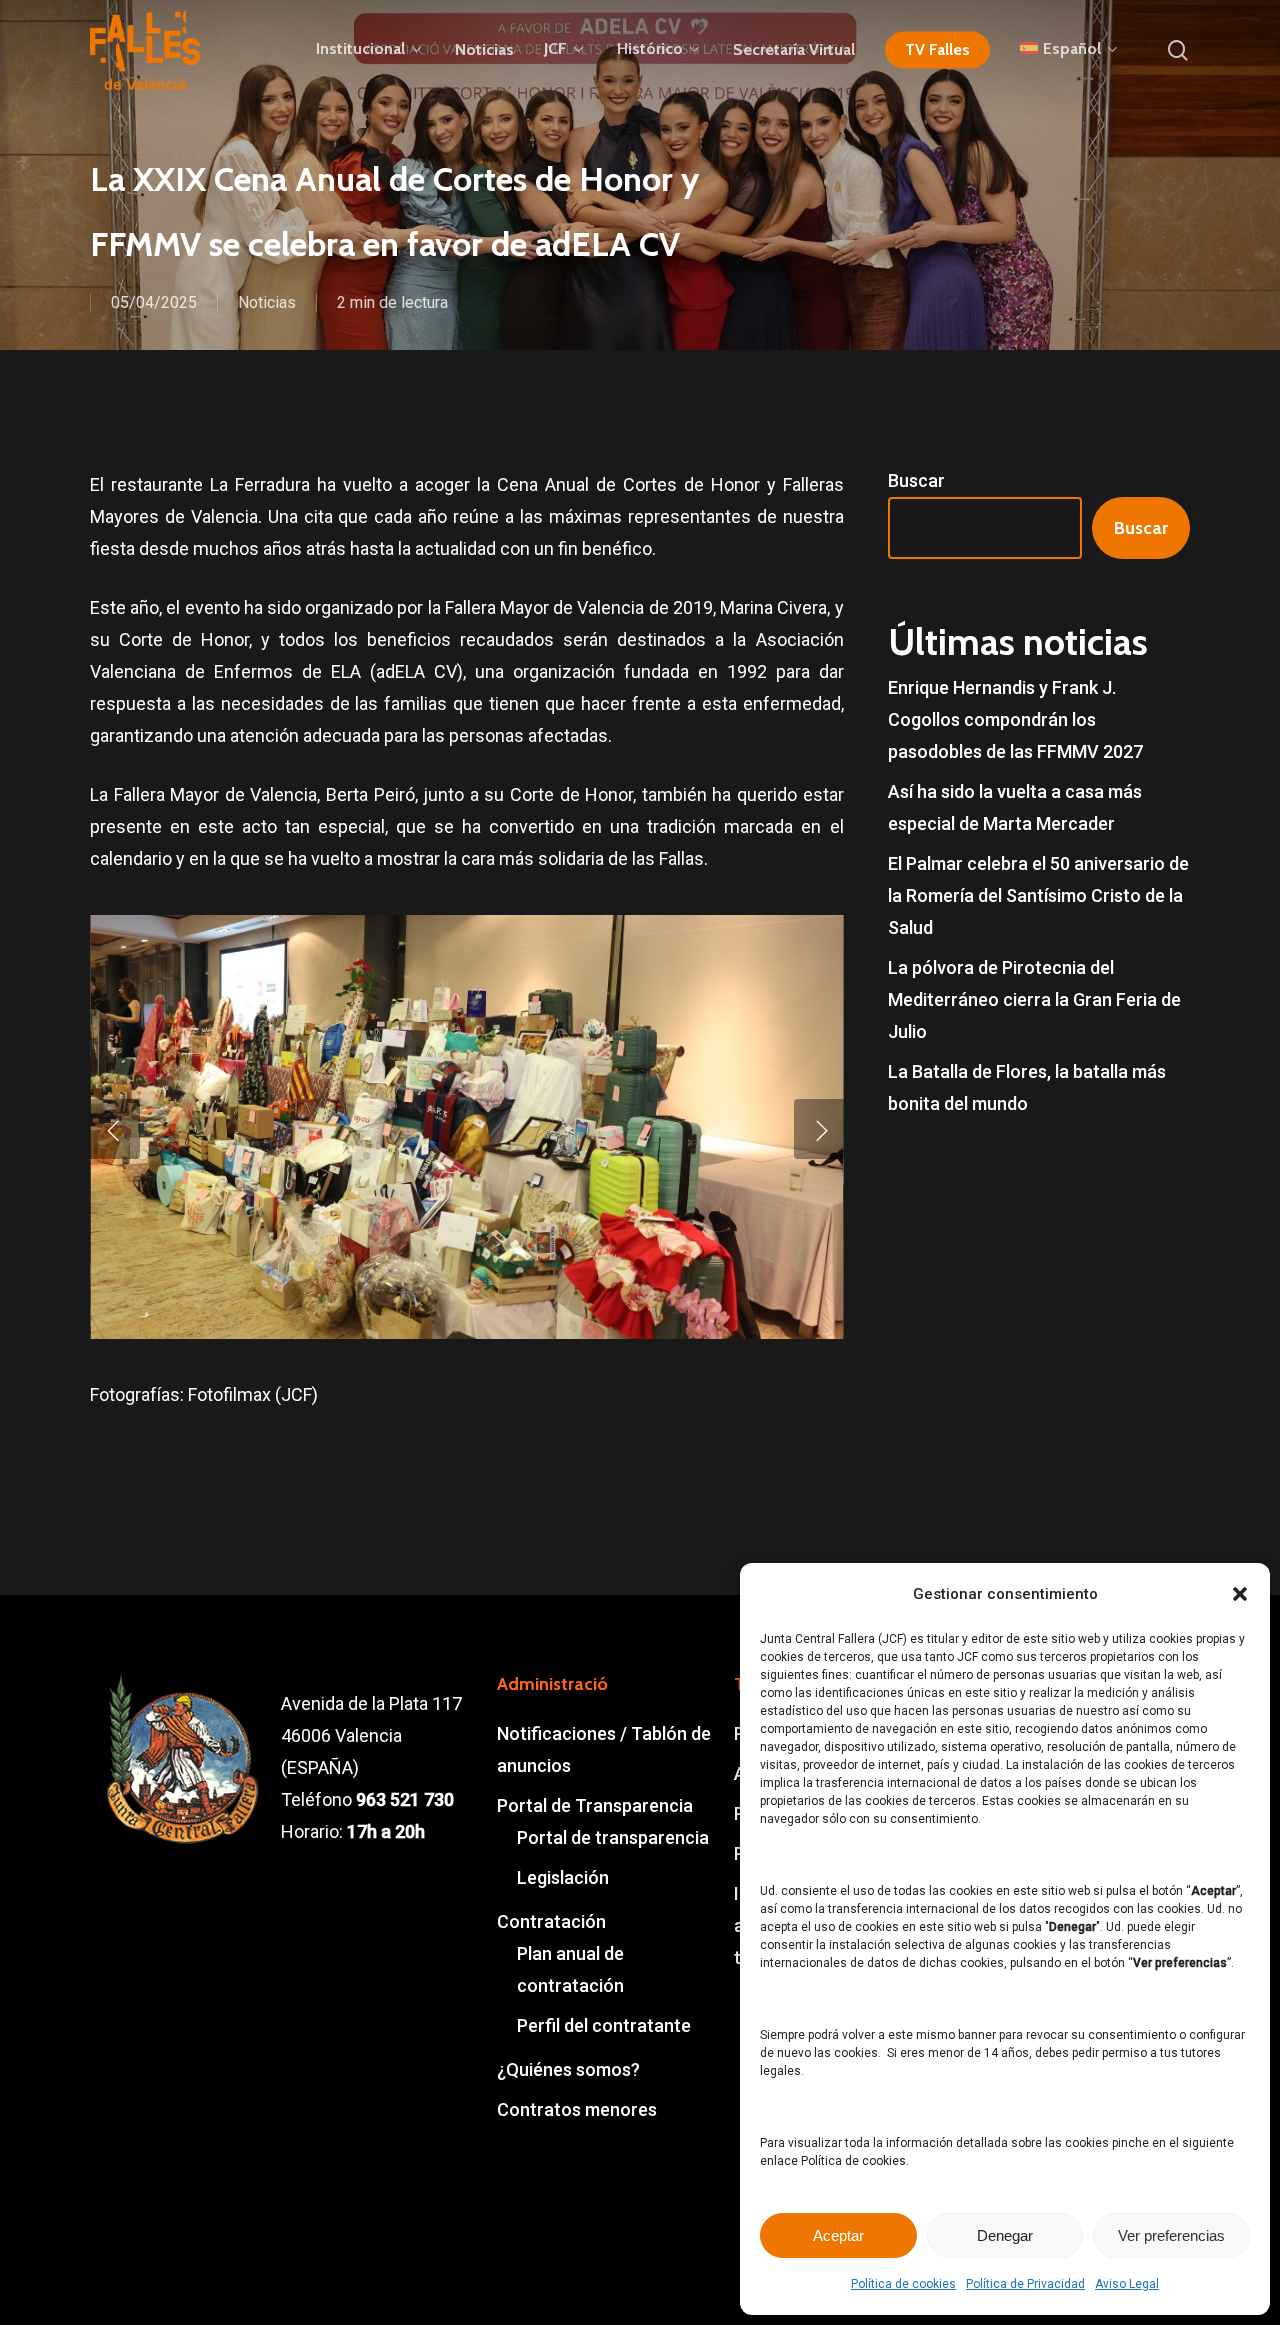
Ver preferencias (1171, 2235)
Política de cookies (903, 2284)
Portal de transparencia (613, 1837)
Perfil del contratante (604, 2025)
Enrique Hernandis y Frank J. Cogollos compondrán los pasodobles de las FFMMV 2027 (1015, 719)
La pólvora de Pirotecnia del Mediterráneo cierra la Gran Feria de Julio (1034, 999)
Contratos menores (577, 2109)
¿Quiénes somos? (568, 2069)
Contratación (551, 1921)
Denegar (1005, 2235)
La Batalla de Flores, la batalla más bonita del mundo (1027, 1087)
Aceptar (838, 2235)
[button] (1240, 1594)
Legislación (563, 1877)
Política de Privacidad (1025, 2284)
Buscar (916, 480)
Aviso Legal (1127, 2284)
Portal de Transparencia (595, 1805)
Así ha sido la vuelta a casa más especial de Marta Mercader (1015, 807)
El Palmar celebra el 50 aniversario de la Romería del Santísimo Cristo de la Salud (1038, 895)
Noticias (267, 302)
